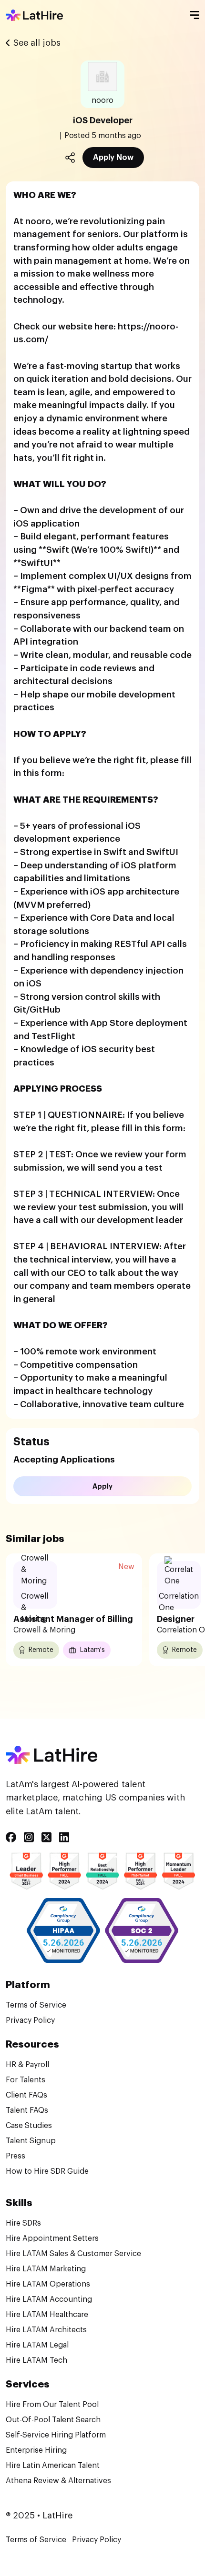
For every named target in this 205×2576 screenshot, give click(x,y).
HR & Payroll (27, 2065)
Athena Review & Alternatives (58, 2481)
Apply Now (113, 158)
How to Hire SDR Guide (47, 2171)
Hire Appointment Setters (52, 2238)
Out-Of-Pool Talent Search (53, 2420)
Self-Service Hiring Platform (56, 2435)
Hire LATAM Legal (37, 2345)
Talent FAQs (27, 2110)
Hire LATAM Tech (36, 2360)
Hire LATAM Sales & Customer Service (73, 2254)
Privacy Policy (30, 2020)
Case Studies (29, 2126)
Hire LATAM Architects (46, 2330)
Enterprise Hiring (36, 2450)
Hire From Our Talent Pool (52, 2405)
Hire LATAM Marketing (46, 2269)
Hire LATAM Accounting (49, 2299)
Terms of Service (36, 2005)
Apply (102, 1486)
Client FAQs (26, 2095)
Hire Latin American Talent (53, 2466)
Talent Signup (31, 2141)
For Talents (26, 2080)
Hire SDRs (23, 2223)
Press (15, 2156)
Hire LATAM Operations (48, 2284)
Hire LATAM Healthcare (47, 2315)
